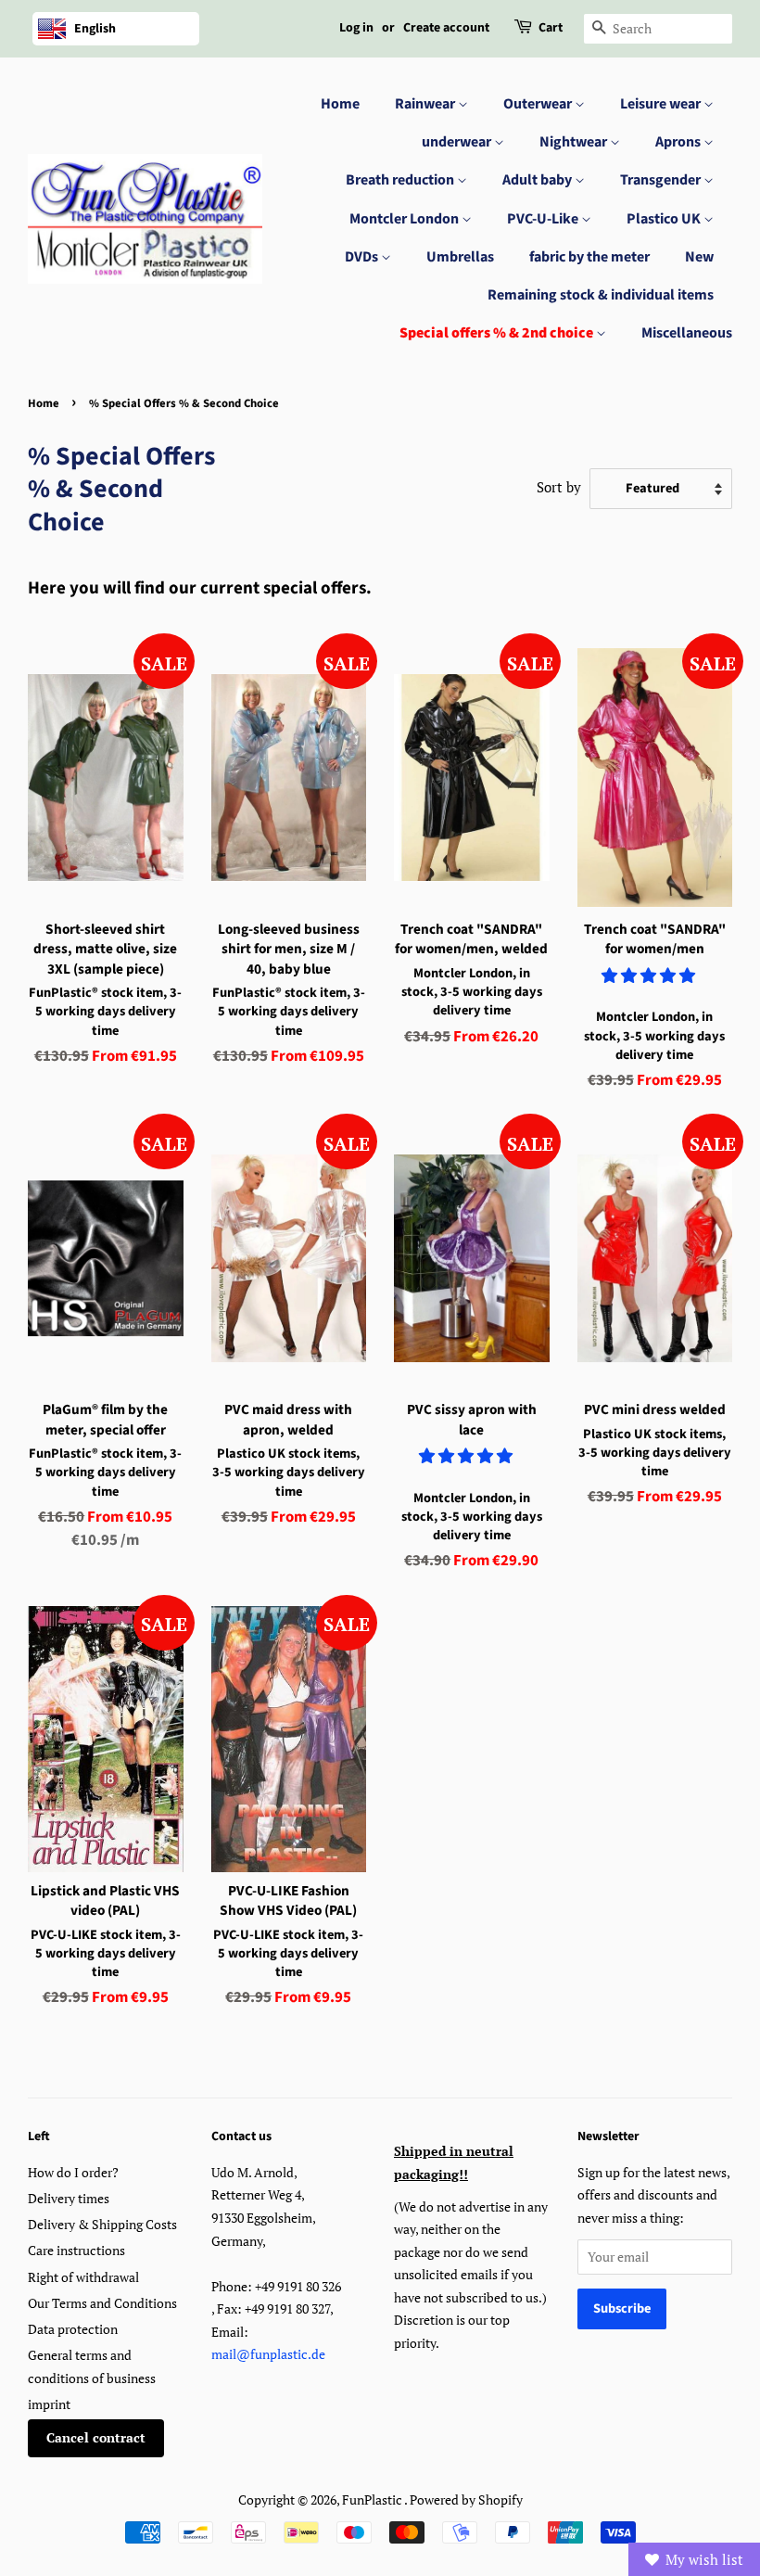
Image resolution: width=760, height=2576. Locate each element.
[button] (650, 975)
